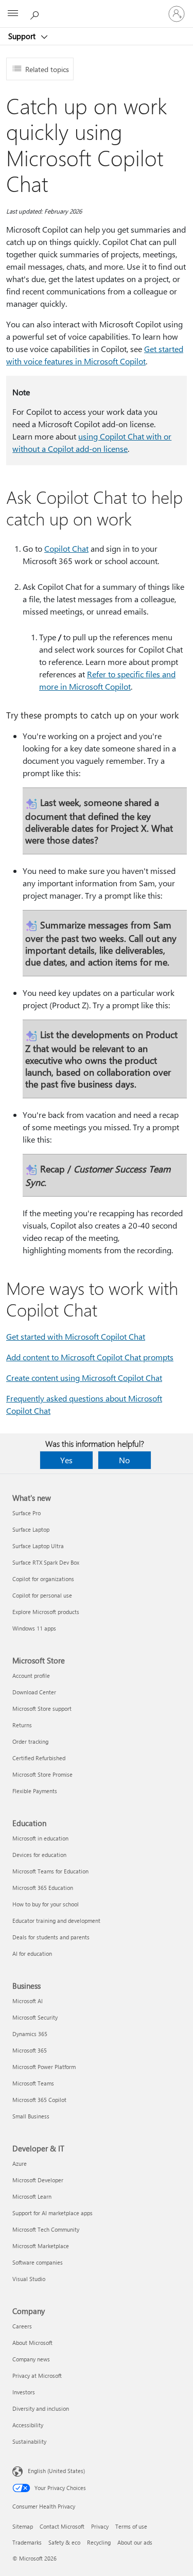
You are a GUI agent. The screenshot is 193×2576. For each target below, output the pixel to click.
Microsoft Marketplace (41, 2246)
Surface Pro (27, 1513)
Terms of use (131, 2526)
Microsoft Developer (38, 2180)
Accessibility (28, 2425)
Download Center (34, 1692)
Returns (22, 1725)
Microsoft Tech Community (46, 2229)
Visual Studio (29, 2279)
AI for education (32, 1953)
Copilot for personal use (42, 1595)
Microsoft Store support (42, 1708)
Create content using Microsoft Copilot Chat (84, 1378)
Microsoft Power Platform (44, 2067)
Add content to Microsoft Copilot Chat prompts (90, 1357)
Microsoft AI (28, 2001)
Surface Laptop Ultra (38, 1546)
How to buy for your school (46, 1904)
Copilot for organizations (43, 1579)
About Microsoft (32, 2343)
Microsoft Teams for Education (50, 1871)
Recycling (99, 2542)
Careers (22, 2326)
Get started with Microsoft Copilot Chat (76, 1336)
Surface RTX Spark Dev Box (46, 1562)
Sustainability (29, 2441)
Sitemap (23, 2526)
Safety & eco (64, 2542)
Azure (20, 2163)
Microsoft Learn (32, 2196)
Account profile (31, 1676)
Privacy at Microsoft (37, 2376)
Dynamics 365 (30, 2034)
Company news (31, 2359)
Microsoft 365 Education (43, 1888)
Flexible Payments (35, 1791)
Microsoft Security (35, 2017)
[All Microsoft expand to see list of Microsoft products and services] (13, 14)
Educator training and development (56, 1921)
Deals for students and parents (51, 1937)
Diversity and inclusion (41, 2408)
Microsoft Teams (33, 2083)
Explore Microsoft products (46, 1612)
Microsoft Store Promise (42, 1774)
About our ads (135, 2542)
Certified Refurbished (39, 1758)
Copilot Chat (66, 548)
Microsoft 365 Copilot (39, 2100)
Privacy (100, 2526)
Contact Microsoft (62, 2526)
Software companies (38, 2262)
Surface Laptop (31, 1529)
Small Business (31, 2116)
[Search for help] (36, 13)
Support (23, 36)
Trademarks (27, 2542)
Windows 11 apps (34, 1628)
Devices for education (39, 1855)
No (124, 1460)
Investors (24, 2392)
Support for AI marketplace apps (52, 2213)
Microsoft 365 (30, 2050)
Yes (66, 1460)
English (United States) (56, 2471)
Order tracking (30, 1741)
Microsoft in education (40, 1838)
